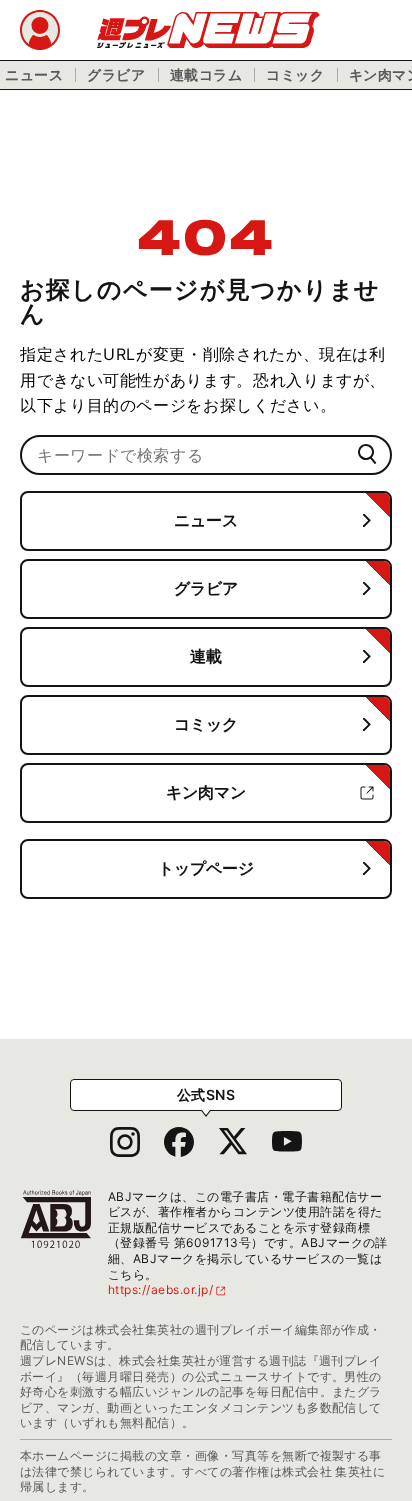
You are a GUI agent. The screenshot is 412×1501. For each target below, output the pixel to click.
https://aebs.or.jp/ (168, 1289)
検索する (367, 454)
